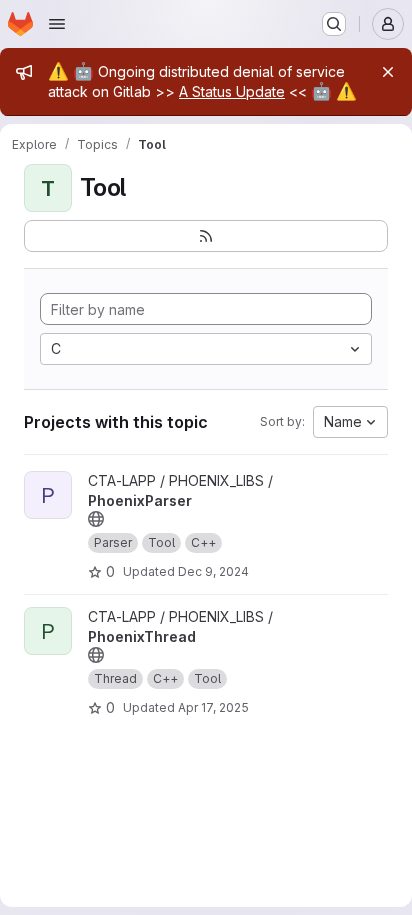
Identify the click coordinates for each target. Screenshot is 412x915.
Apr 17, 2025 (213, 707)
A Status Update (232, 91)
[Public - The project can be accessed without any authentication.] (96, 519)
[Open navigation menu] (57, 24)
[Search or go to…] (334, 24)
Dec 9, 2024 (213, 571)
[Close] (388, 72)
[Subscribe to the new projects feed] (206, 236)
